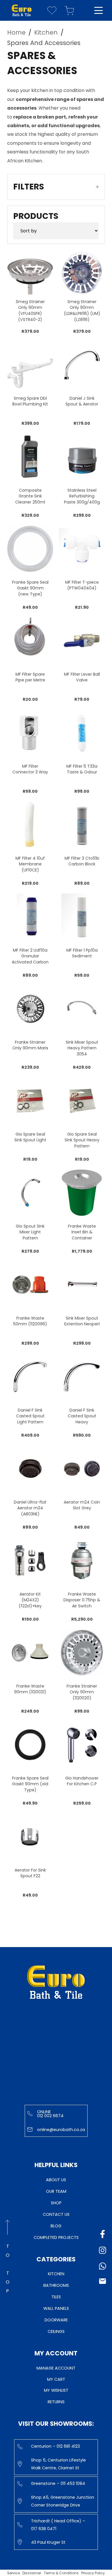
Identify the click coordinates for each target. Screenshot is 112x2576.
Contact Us (56, 2214)
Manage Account (56, 2368)
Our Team (56, 2191)
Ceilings (56, 2331)
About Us (56, 2180)
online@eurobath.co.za (61, 2130)
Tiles (56, 2297)
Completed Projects (56, 2237)
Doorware (56, 2320)
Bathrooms (56, 2285)
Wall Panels (56, 2308)
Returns (56, 2402)
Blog (56, 2226)
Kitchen (56, 2274)
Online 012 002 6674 (50, 2114)
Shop (56, 2203)
